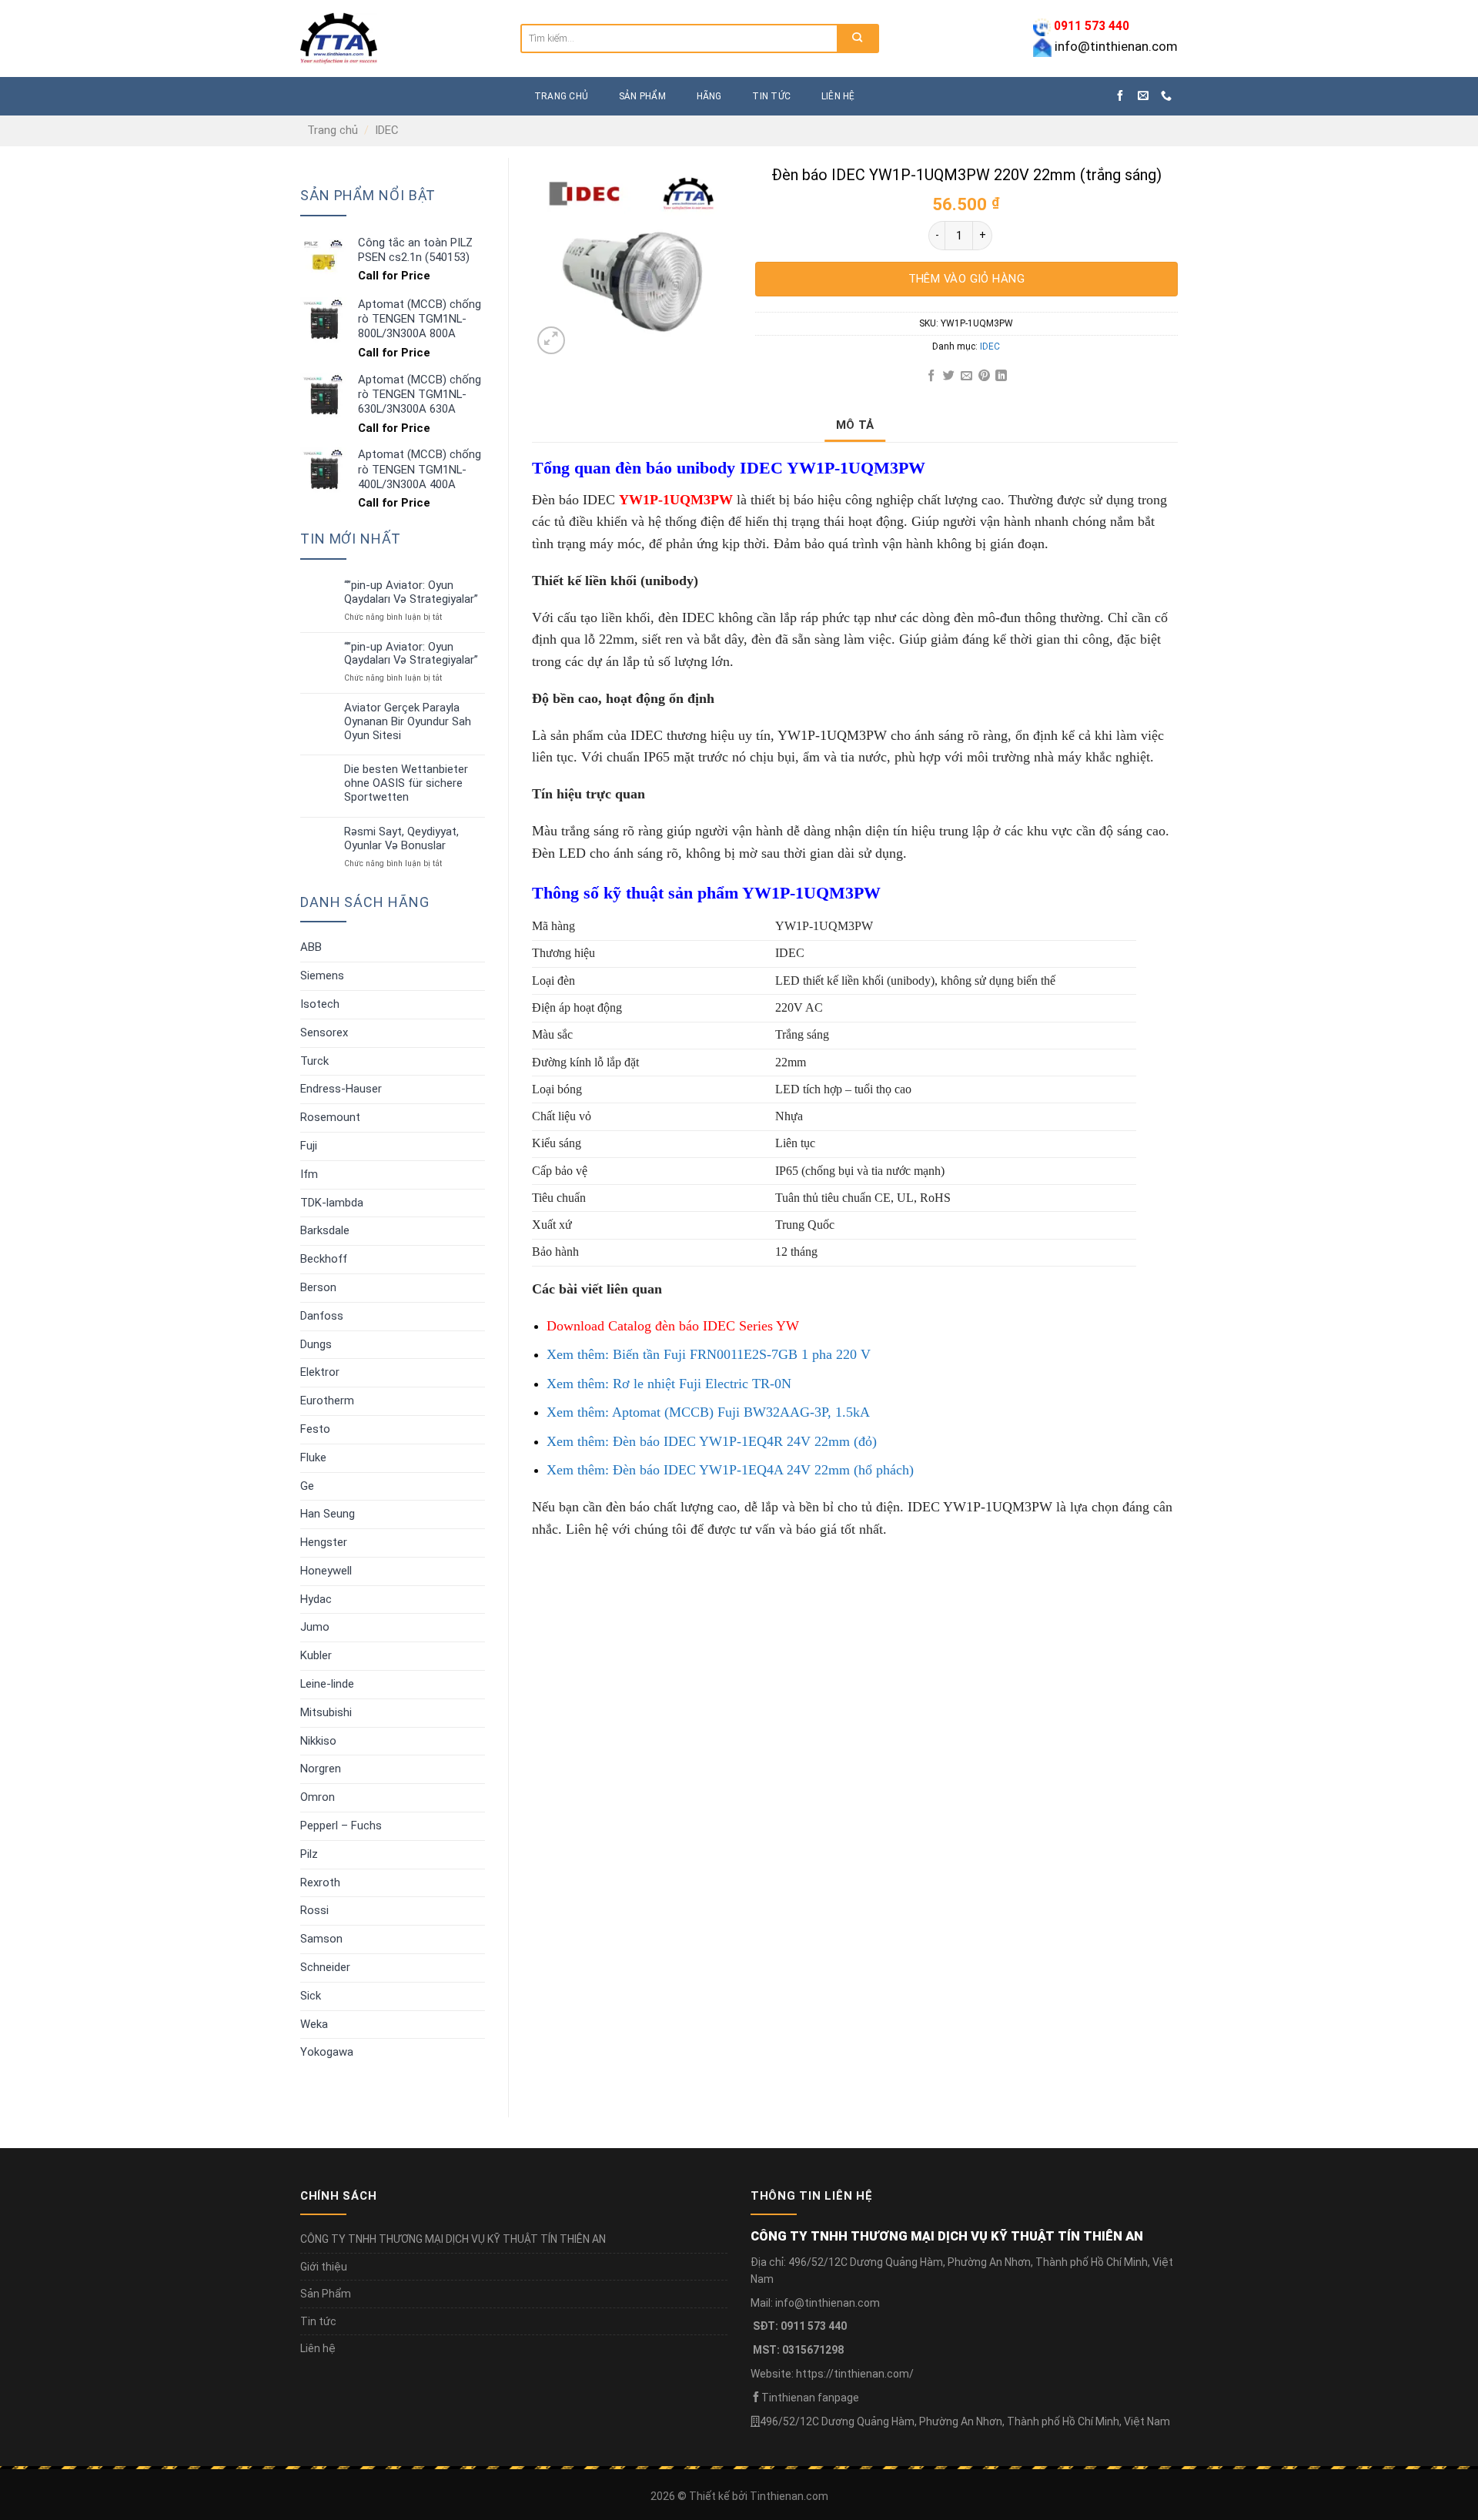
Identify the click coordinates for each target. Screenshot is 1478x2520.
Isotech (320, 1004)
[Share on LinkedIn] (1001, 376)
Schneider (325, 1967)
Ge (307, 1486)
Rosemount (330, 1117)
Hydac (316, 1599)
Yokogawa (327, 2052)
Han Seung (328, 1514)
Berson (318, 1287)
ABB (311, 947)
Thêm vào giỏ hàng (967, 279)
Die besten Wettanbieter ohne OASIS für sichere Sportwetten (406, 783)
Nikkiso (318, 1741)
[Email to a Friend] (966, 376)
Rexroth (320, 1882)
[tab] (855, 425)
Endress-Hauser (341, 1089)
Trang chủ (333, 130)
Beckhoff (324, 1259)
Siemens (322, 976)
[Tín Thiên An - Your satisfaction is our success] (399, 38)
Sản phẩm (642, 96)
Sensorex (324, 1032)
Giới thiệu (324, 2267)
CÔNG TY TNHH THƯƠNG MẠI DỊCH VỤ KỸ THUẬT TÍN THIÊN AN (453, 2239)
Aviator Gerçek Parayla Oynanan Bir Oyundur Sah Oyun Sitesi (408, 722)
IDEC (387, 130)
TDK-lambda (332, 1203)
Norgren (321, 1769)
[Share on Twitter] (949, 376)
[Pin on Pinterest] (983, 376)
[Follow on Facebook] (1120, 96)
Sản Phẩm (326, 2294)
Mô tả (855, 425)
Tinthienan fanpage (810, 2398)
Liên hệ (838, 96)
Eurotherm (327, 1401)
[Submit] (857, 38)
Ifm (309, 1174)
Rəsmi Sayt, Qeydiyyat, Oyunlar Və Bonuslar (401, 839)
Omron (318, 1797)
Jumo (315, 1627)
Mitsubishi (326, 1712)
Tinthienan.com (789, 2496)
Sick (311, 1996)
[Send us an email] (1143, 96)
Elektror (320, 1372)
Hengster (324, 1542)
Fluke (313, 1457)
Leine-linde (327, 1684)
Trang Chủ (561, 96)
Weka (314, 2024)
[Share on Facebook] (931, 376)
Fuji (309, 1146)
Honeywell (326, 1571)
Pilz (309, 1854)
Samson (321, 1939)
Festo (315, 1429)
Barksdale (325, 1230)
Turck (314, 1061)
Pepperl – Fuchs (341, 1826)
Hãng (709, 96)
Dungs (316, 1344)
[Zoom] (551, 340)
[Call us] (1166, 96)
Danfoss (322, 1316)
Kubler (316, 1655)
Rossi (314, 1910)
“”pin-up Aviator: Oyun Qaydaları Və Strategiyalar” (411, 592)
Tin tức (771, 96)
